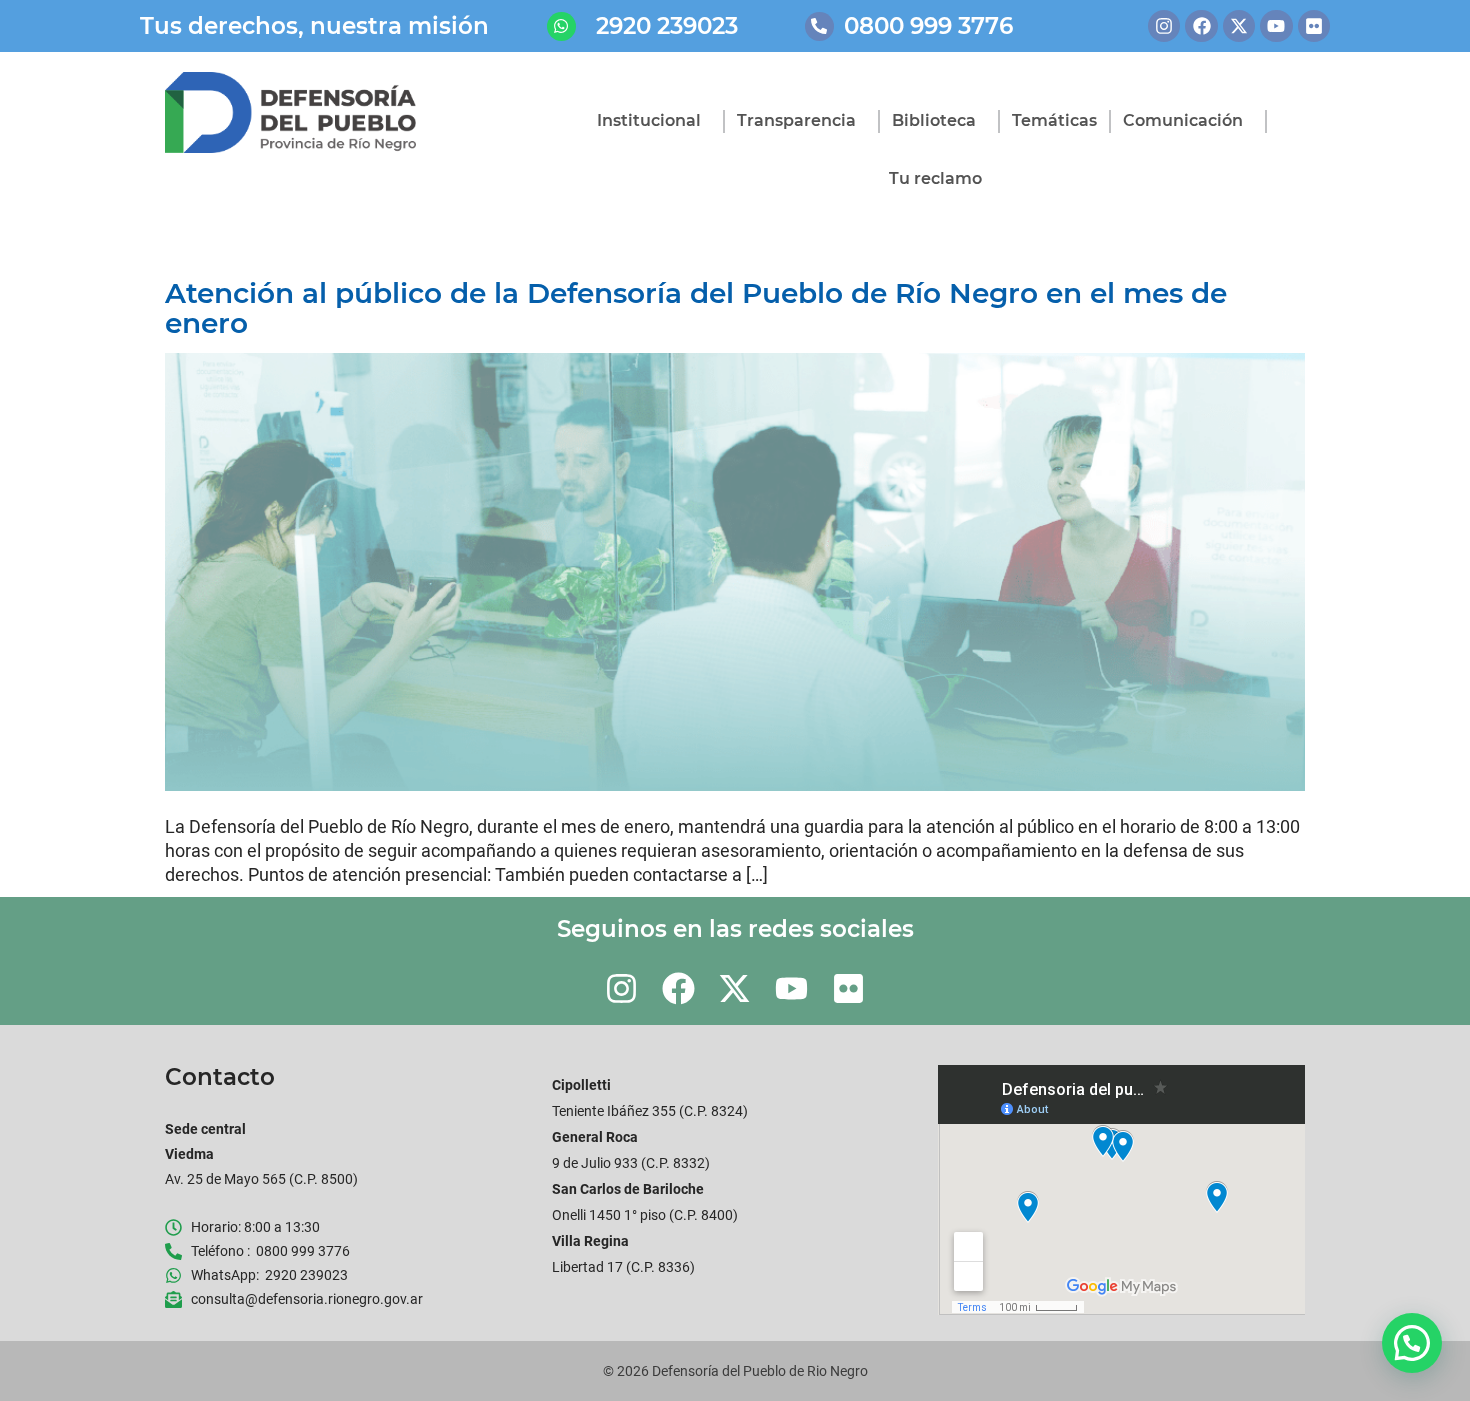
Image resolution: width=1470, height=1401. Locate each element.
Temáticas (1054, 120)
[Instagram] (1164, 26)
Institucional (649, 120)
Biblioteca (934, 120)
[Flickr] (1314, 26)
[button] (1412, 1343)
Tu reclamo (935, 178)
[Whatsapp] (561, 26)
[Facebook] (1201, 26)
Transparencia (796, 120)
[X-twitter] (1239, 26)
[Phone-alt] (819, 26)
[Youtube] (1276, 26)
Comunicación (1183, 120)
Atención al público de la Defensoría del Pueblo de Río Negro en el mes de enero (696, 308)
